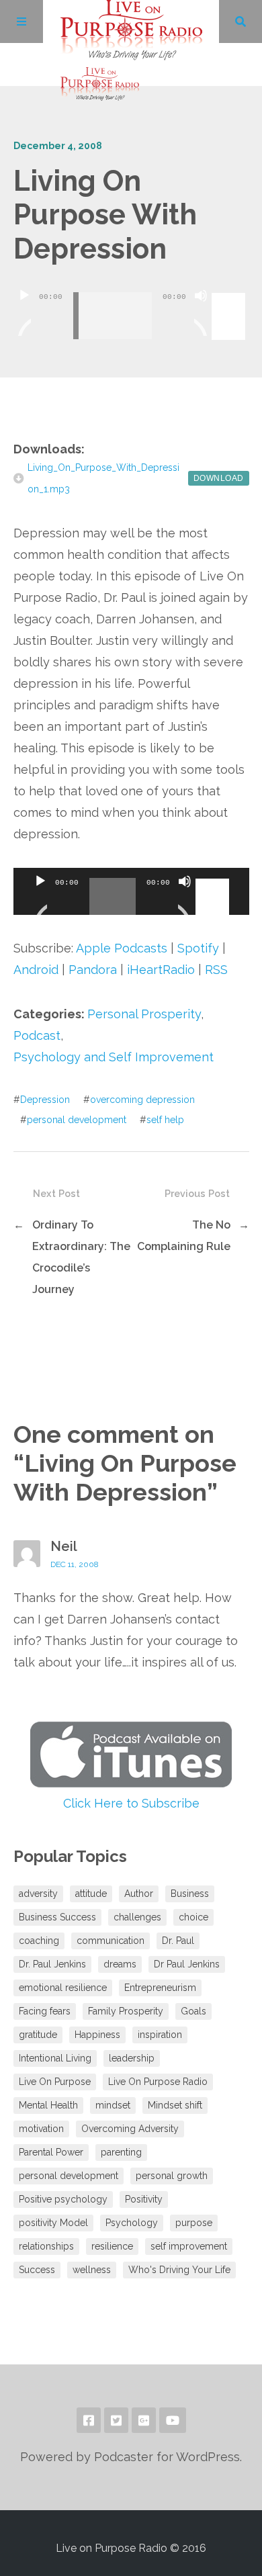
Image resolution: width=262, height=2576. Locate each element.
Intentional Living (55, 2058)
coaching (39, 1941)
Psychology (132, 2223)
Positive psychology (63, 2199)
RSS (216, 970)
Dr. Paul (178, 1941)
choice (193, 1917)
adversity (38, 1894)
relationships (46, 2246)
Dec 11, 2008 (75, 1564)
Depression (45, 1100)
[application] (131, 306)
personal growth (172, 2176)
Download (219, 478)
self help (165, 1120)
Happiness (97, 2035)
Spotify (198, 948)
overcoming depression (142, 1100)
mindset (113, 2105)
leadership (132, 2058)
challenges (137, 1917)
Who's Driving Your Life (179, 2270)
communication (111, 1941)
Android (36, 970)
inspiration (160, 2035)
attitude (91, 1894)
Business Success (57, 1917)
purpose (194, 2223)
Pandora (93, 970)
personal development (77, 1120)
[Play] (24, 312)
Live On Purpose (55, 2082)
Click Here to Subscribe (131, 1803)
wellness (92, 2270)
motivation (41, 2129)
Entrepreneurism (160, 1988)
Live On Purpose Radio (158, 2082)
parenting (121, 2152)
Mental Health (48, 2105)
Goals (193, 2011)
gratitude (38, 2035)
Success (37, 2270)
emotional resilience (63, 1988)
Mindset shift (175, 2105)
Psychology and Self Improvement (114, 1057)
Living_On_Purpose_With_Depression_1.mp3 (103, 478)
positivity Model (53, 2223)
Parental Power (51, 2152)
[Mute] (201, 312)
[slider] (230, 294)
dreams (120, 1964)
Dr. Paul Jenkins (52, 1964)
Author (139, 1894)
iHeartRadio (161, 970)
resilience (112, 2246)
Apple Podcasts (122, 948)
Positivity (144, 2199)
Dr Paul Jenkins (187, 1964)
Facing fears (45, 2011)
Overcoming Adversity (130, 2129)
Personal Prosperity (144, 1014)
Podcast (37, 1035)
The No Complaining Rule (184, 1236)
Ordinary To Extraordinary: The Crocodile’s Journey (81, 1257)
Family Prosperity (126, 2011)
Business (190, 1894)
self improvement (189, 2246)
